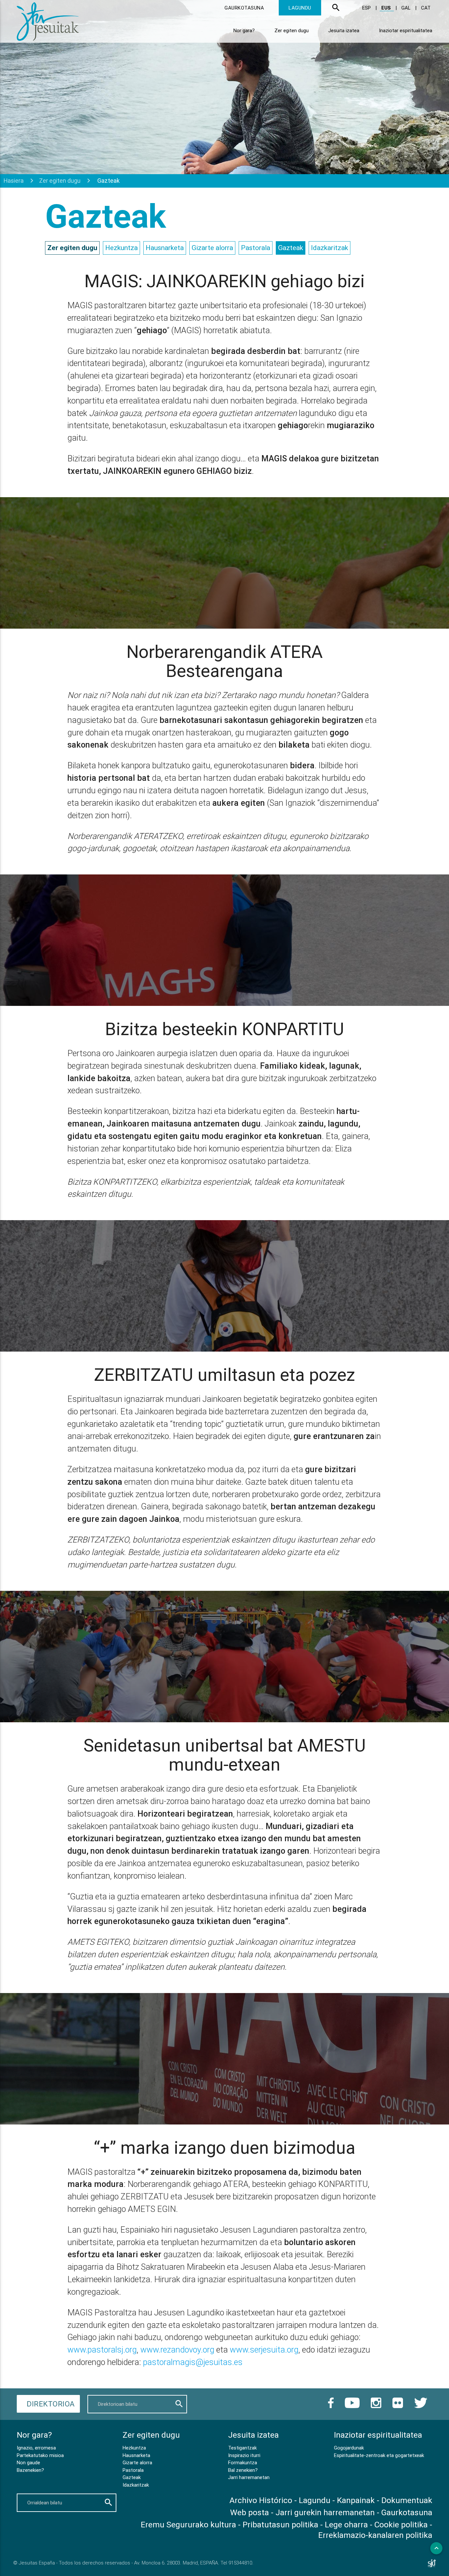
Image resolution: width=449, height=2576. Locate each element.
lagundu (300, 8)
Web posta (249, 2512)
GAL (407, 8)
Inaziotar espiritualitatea (406, 30)
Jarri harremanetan (249, 2477)
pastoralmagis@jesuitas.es (193, 2362)
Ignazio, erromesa (36, 2448)
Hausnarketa (165, 248)
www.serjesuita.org (264, 2350)
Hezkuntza (121, 248)
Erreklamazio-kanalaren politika (375, 2535)
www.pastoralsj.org (102, 2350)
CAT (426, 8)
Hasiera (14, 181)
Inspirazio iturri (244, 2455)
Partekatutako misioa (40, 2455)
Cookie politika (401, 2525)
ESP (367, 8)
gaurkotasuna (244, 8)
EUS (387, 8)
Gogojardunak (349, 2448)
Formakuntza (243, 2462)
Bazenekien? (30, 2470)
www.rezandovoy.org (177, 2350)
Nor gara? (244, 30)
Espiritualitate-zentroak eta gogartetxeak (379, 2455)
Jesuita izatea (344, 30)
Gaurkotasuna (407, 2512)
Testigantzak (242, 2448)
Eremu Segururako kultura (188, 2525)
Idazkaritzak (330, 248)
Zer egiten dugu (292, 30)
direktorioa (51, 2404)
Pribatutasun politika (280, 2525)
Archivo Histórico (261, 2500)
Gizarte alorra (212, 248)
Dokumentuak (407, 2500)
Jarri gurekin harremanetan (325, 2512)
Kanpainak (356, 2500)
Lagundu (315, 2500)
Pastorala (256, 248)
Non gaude (28, 2462)
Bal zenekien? (243, 2470)
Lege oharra (346, 2525)
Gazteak (291, 248)
